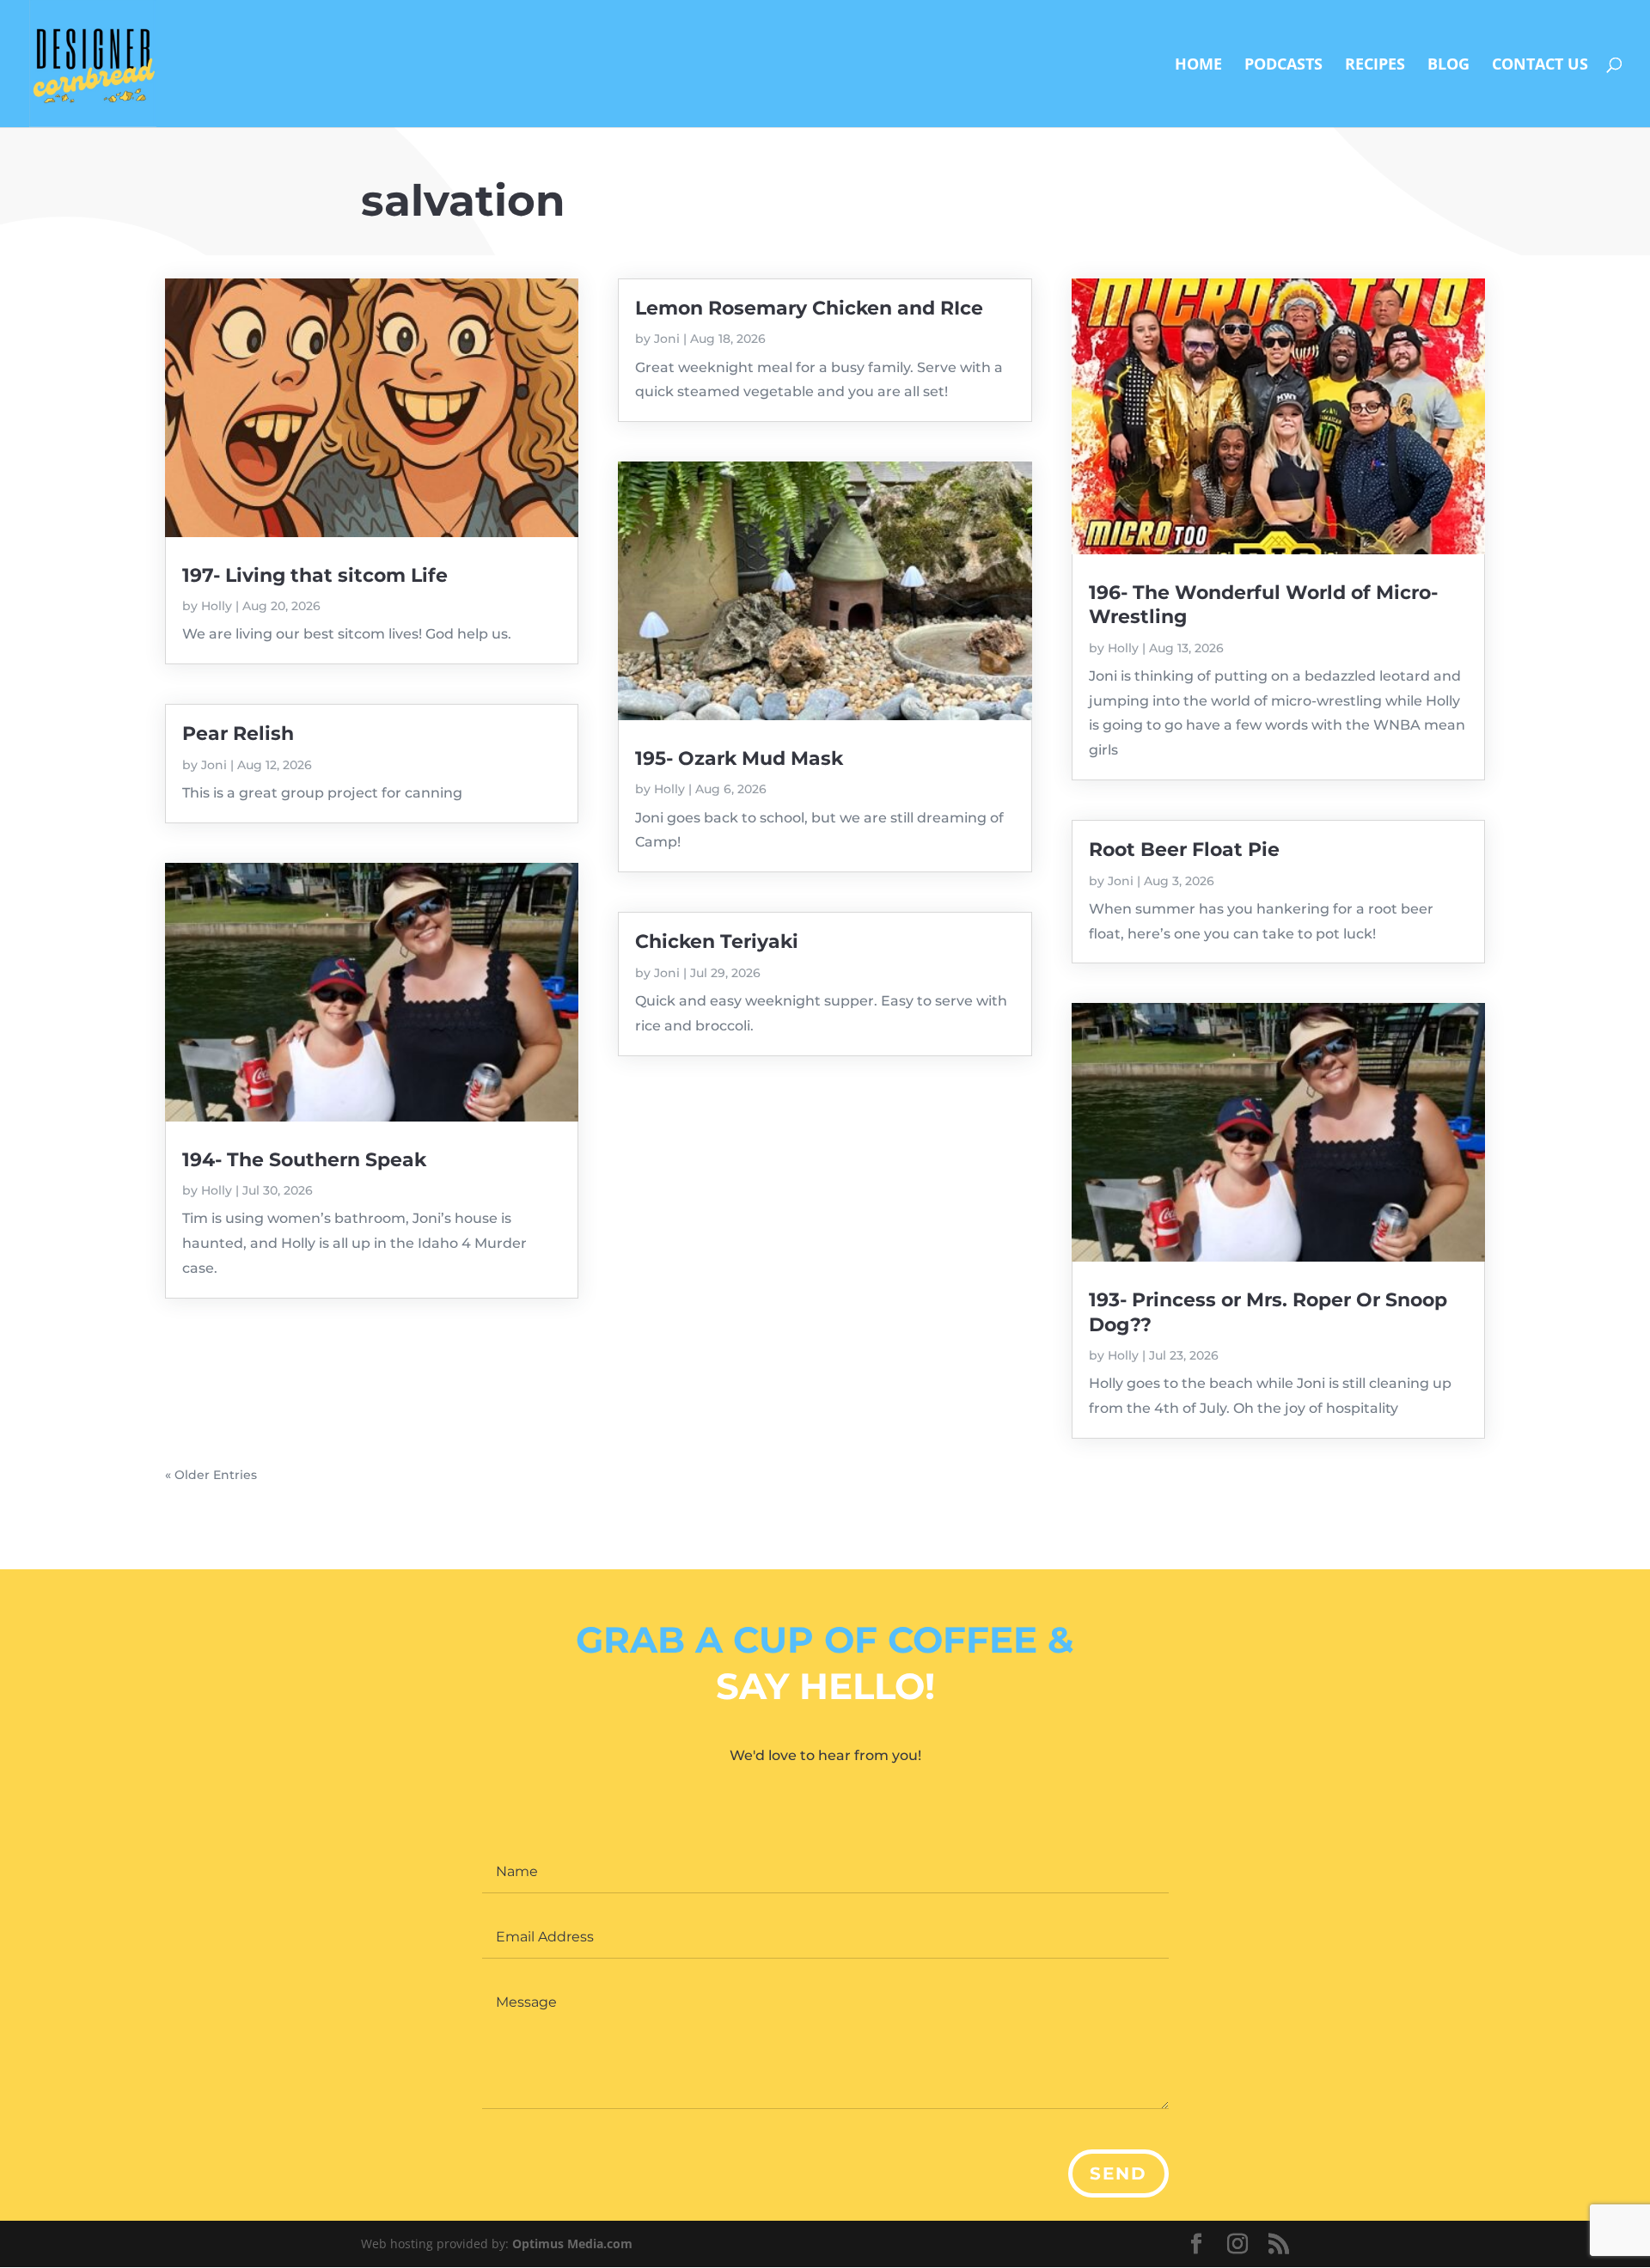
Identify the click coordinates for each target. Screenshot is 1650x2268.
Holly (217, 606)
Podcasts (1283, 66)
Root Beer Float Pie (1184, 850)
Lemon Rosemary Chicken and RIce (809, 308)
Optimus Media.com (572, 2244)
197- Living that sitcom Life (315, 575)
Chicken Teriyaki (717, 941)
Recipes (1375, 66)
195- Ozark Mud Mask (739, 758)
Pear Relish (238, 734)
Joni (214, 765)
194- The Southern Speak (304, 1160)
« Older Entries (211, 1475)
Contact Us (1540, 66)
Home (1198, 66)
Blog (1448, 66)
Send (1118, 2173)
